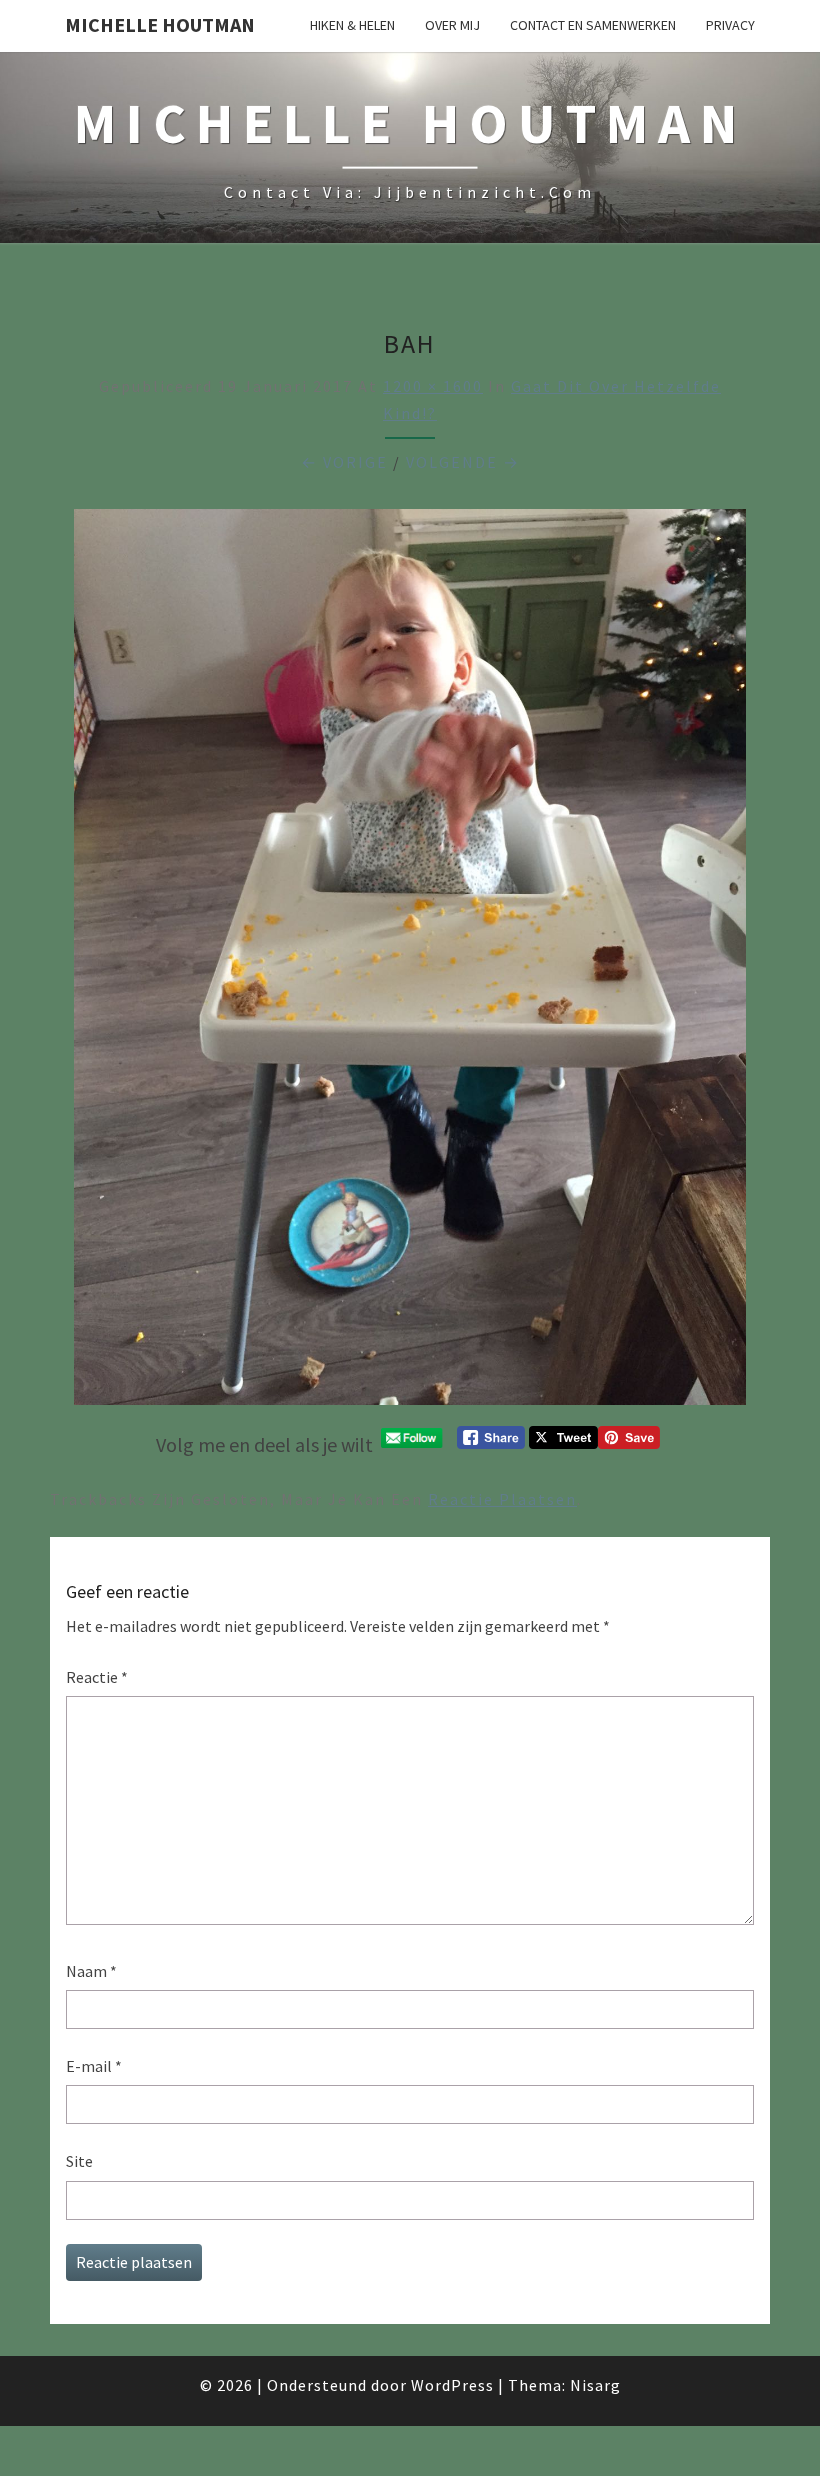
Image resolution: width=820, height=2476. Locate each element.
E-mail (94, 2066)
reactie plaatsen (502, 1499)
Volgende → (463, 462)
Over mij (452, 25)
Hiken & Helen (352, 25)
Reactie (97, 1677)
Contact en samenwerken (593, 25)
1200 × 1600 (433, 386)
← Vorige (344, 462)
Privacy (730, 25)
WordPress (452, 2385)
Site (79, 2161)
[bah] (410, 962)
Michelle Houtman (160, 24)
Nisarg (595, 2385)
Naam (91, 1971)
